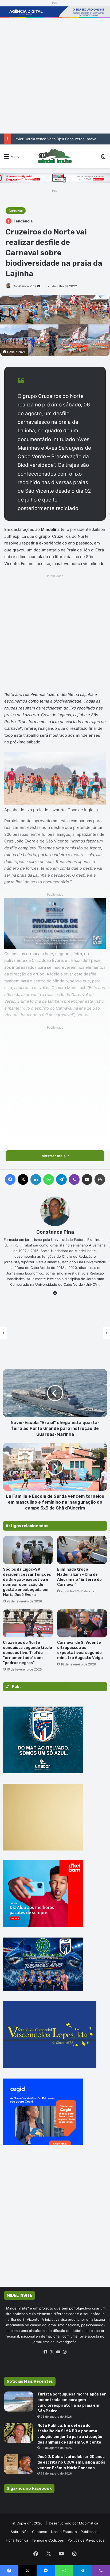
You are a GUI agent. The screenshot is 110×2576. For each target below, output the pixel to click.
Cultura (55, 1324)
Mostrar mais (54, 1156)
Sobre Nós (19, 2532)
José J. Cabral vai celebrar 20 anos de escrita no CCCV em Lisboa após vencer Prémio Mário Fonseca (71, 2462)
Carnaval (16, 211)
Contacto (40, 2532)
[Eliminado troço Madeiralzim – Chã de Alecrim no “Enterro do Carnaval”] (82, 1550)
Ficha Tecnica (17, 2540)
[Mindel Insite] (55, 156)
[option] (55, 1333)
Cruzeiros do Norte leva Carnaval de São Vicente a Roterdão (55, 1338)
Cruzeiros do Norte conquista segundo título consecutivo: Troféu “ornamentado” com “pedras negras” (27, 1653)
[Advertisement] (55, 76)
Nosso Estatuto (64, 2532)
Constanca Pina (24, 286)
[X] (52, 2352)
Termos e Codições (48, 2540)
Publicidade (90, 2532)
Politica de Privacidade (86, 2540)
